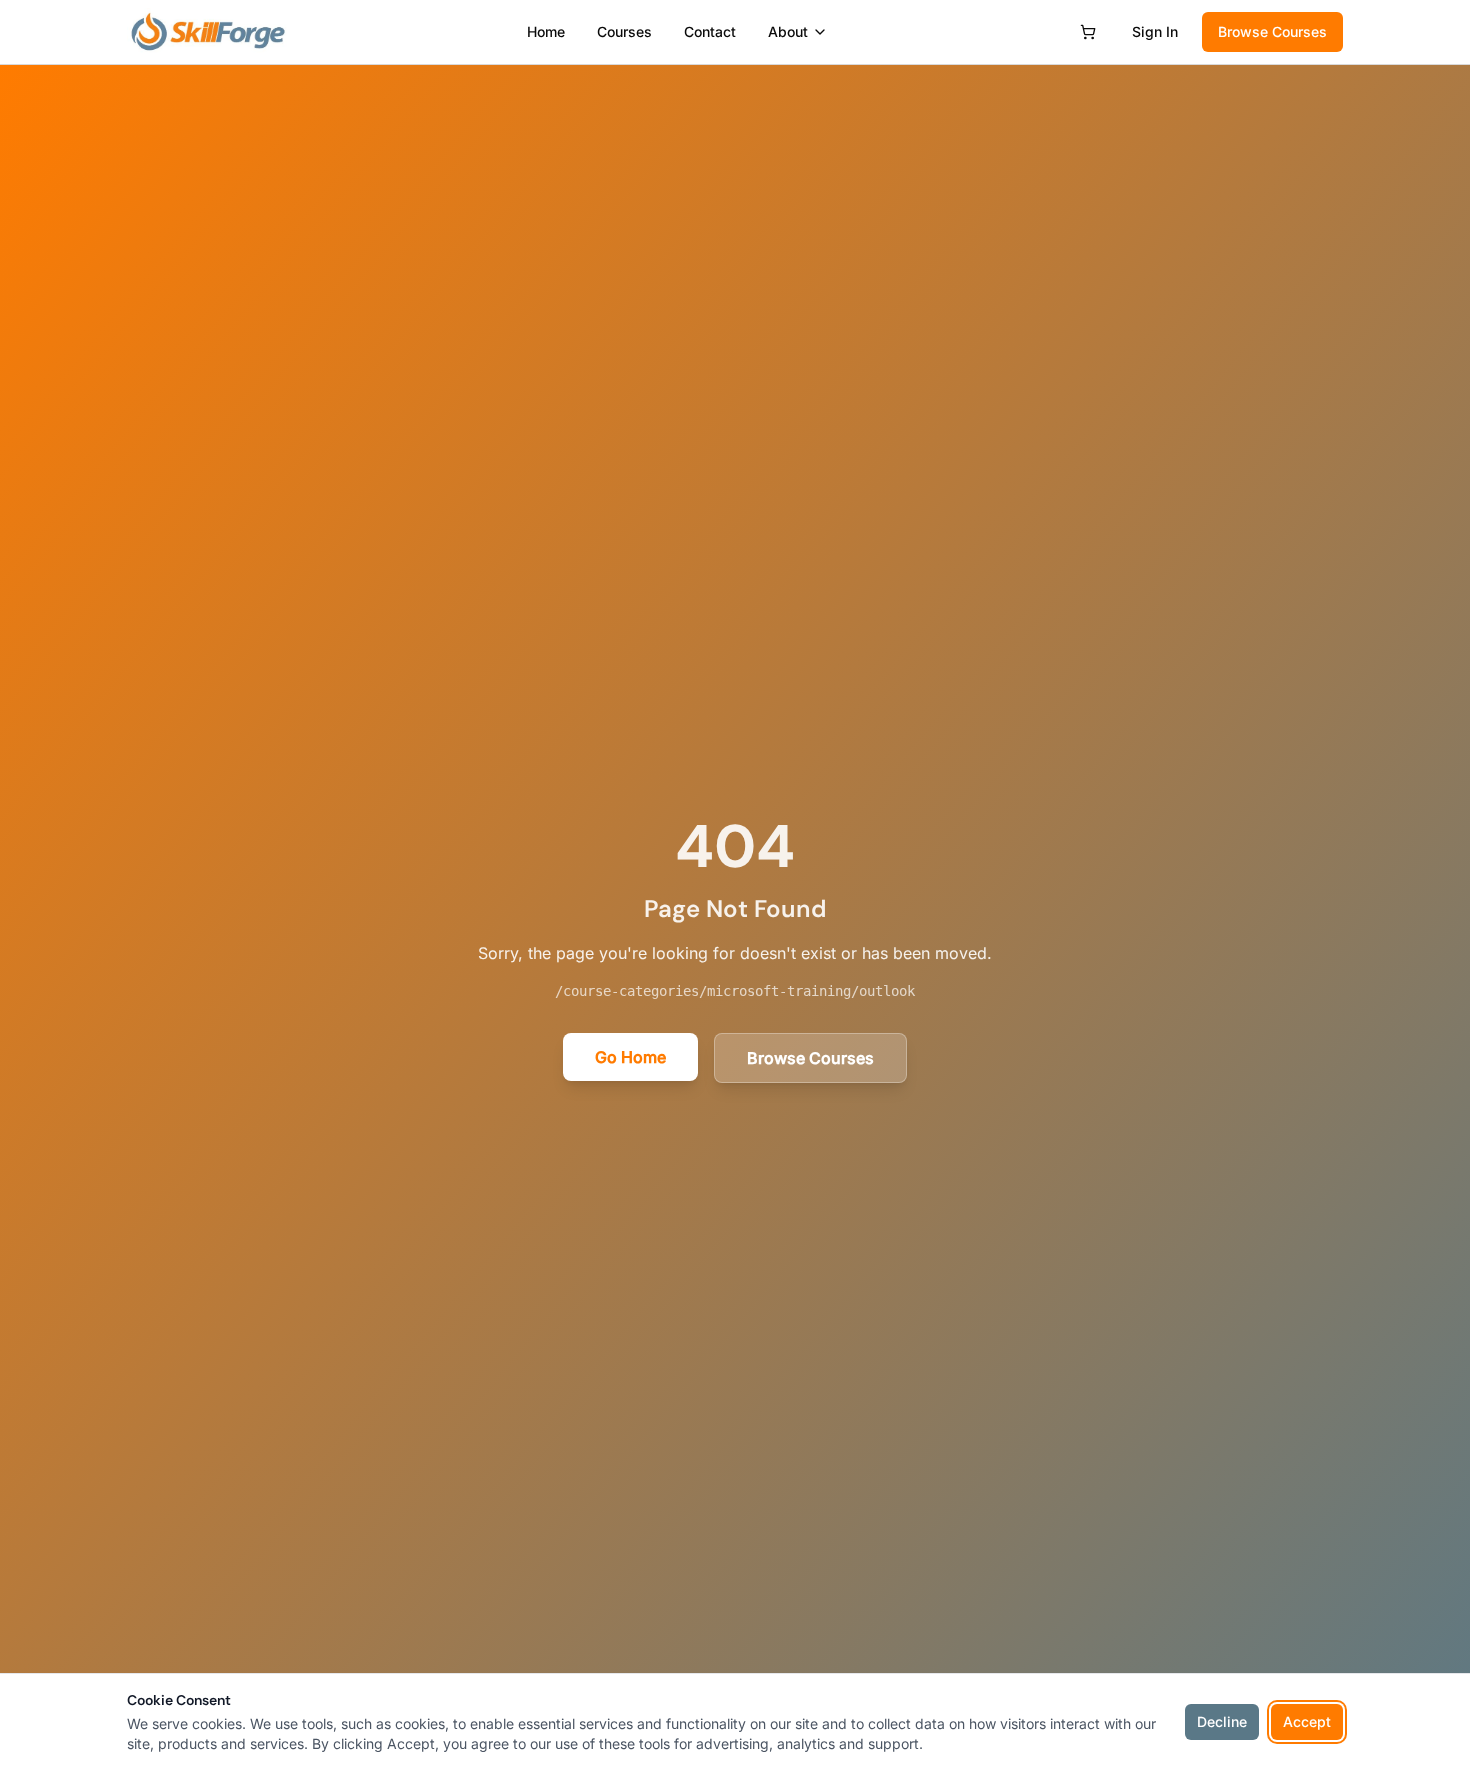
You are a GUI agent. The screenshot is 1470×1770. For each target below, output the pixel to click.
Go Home (630, 1057)
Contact (710, 31)
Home (546, 31)
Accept (1307, 1721)
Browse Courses (1272, 31)
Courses (624, 31)
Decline (1222, 1721)
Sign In (1155, 31)
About (788, 31)
